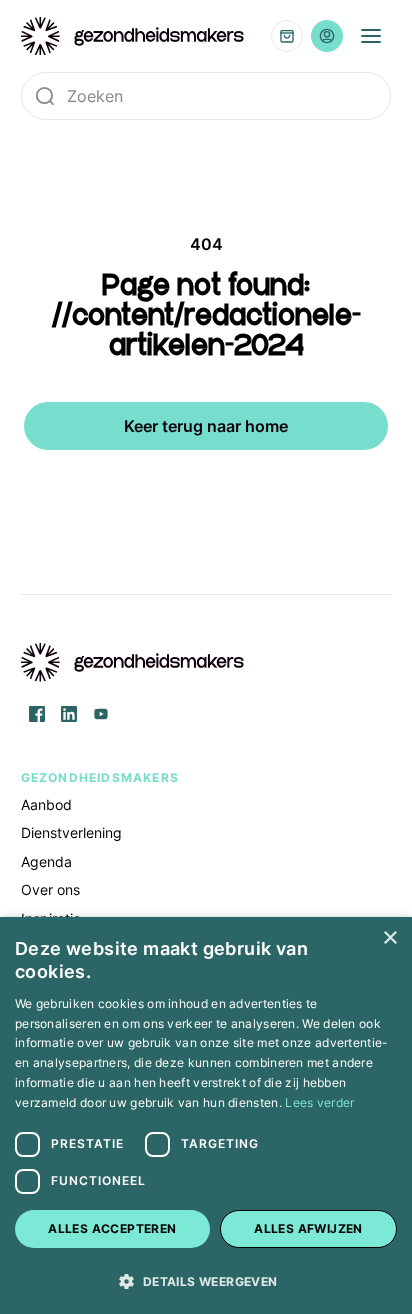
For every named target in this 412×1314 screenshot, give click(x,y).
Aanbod (46, 804)
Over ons (50, 889)
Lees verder (319, 1102)
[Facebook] (37, 714)
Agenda (46, 861)
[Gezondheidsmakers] (133, 36)
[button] (206, 1280)
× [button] (389, 938)
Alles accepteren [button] (112, 1228)
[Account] (327, 36)
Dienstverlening (71, 832)
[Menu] (371, 36)
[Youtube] (101, 714)
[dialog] (206, 1115)
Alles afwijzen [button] (308, 1228)
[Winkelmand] (287, 36)
